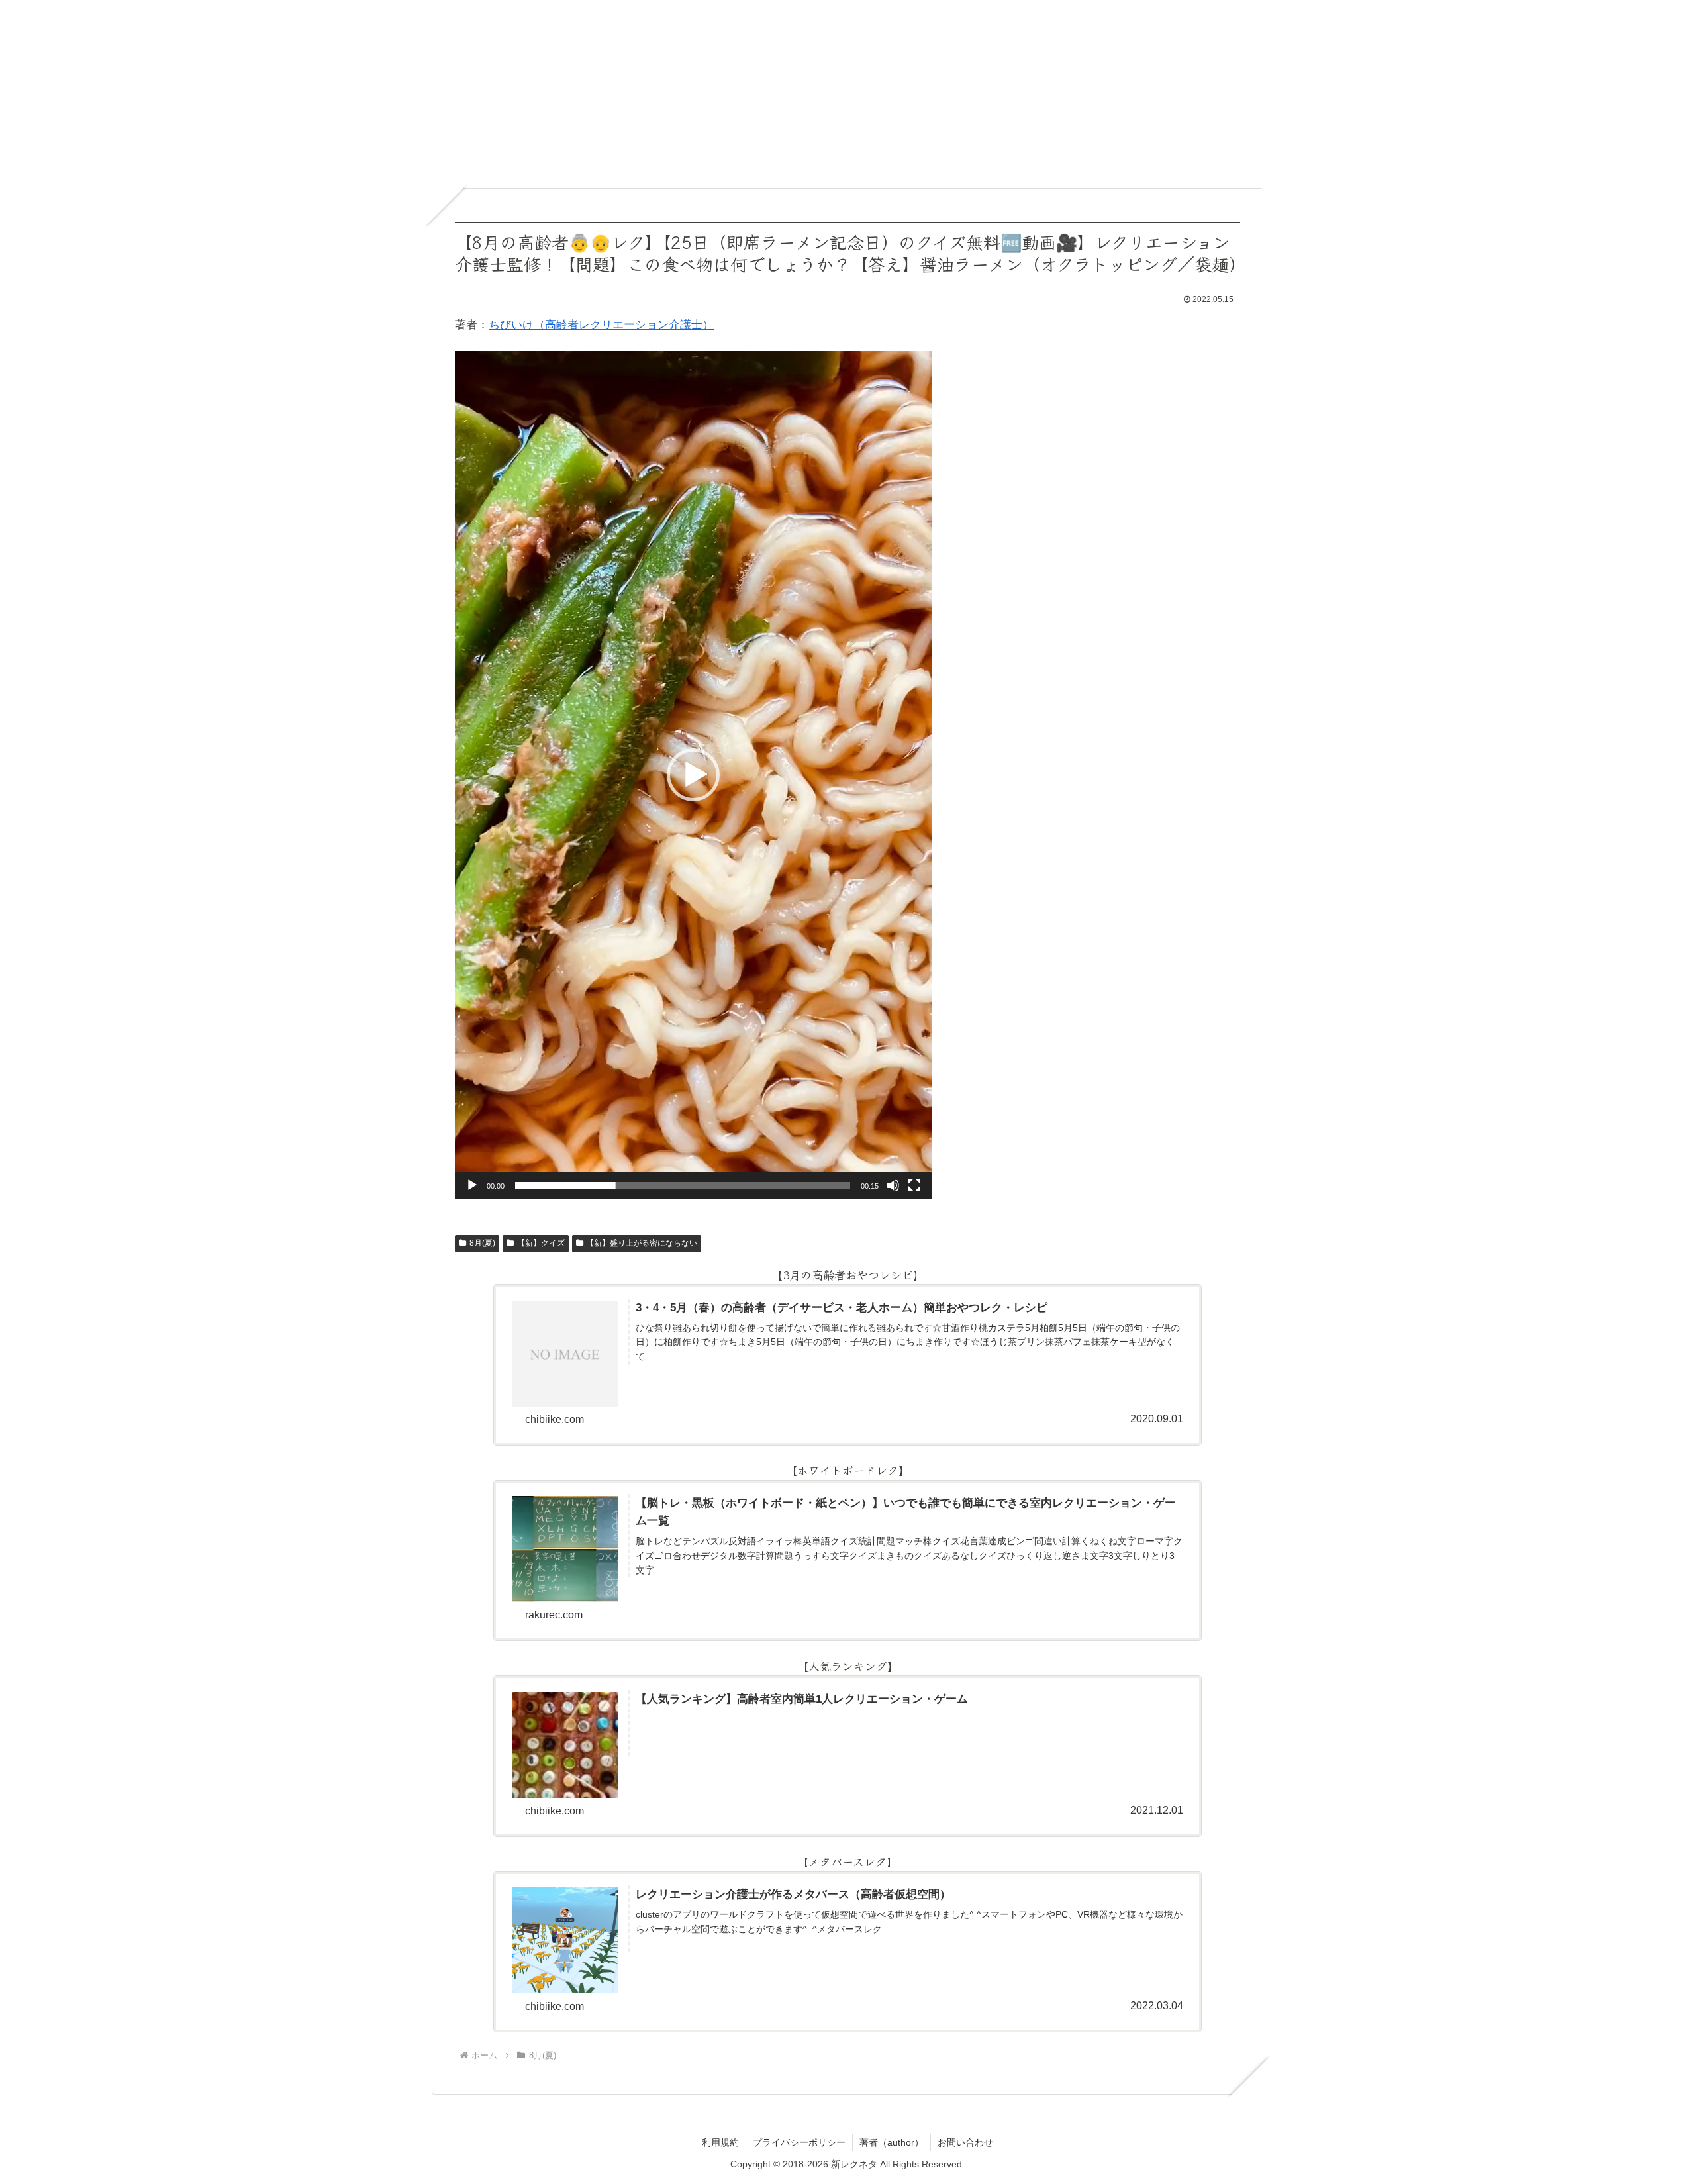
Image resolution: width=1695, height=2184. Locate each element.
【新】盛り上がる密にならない (642, 1243)
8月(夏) (482, 1243)
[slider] (683, 1185)
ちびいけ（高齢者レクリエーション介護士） (601, 325)
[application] (693, 775)
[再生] (472, 1185)
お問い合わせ (965, 2142)
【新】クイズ (541, 1243)
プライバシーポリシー (799, 2142)
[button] (693, 775)
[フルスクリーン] (914, 1185)
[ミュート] (893, 1185)
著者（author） (892, 2142)
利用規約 (720, 2142)
